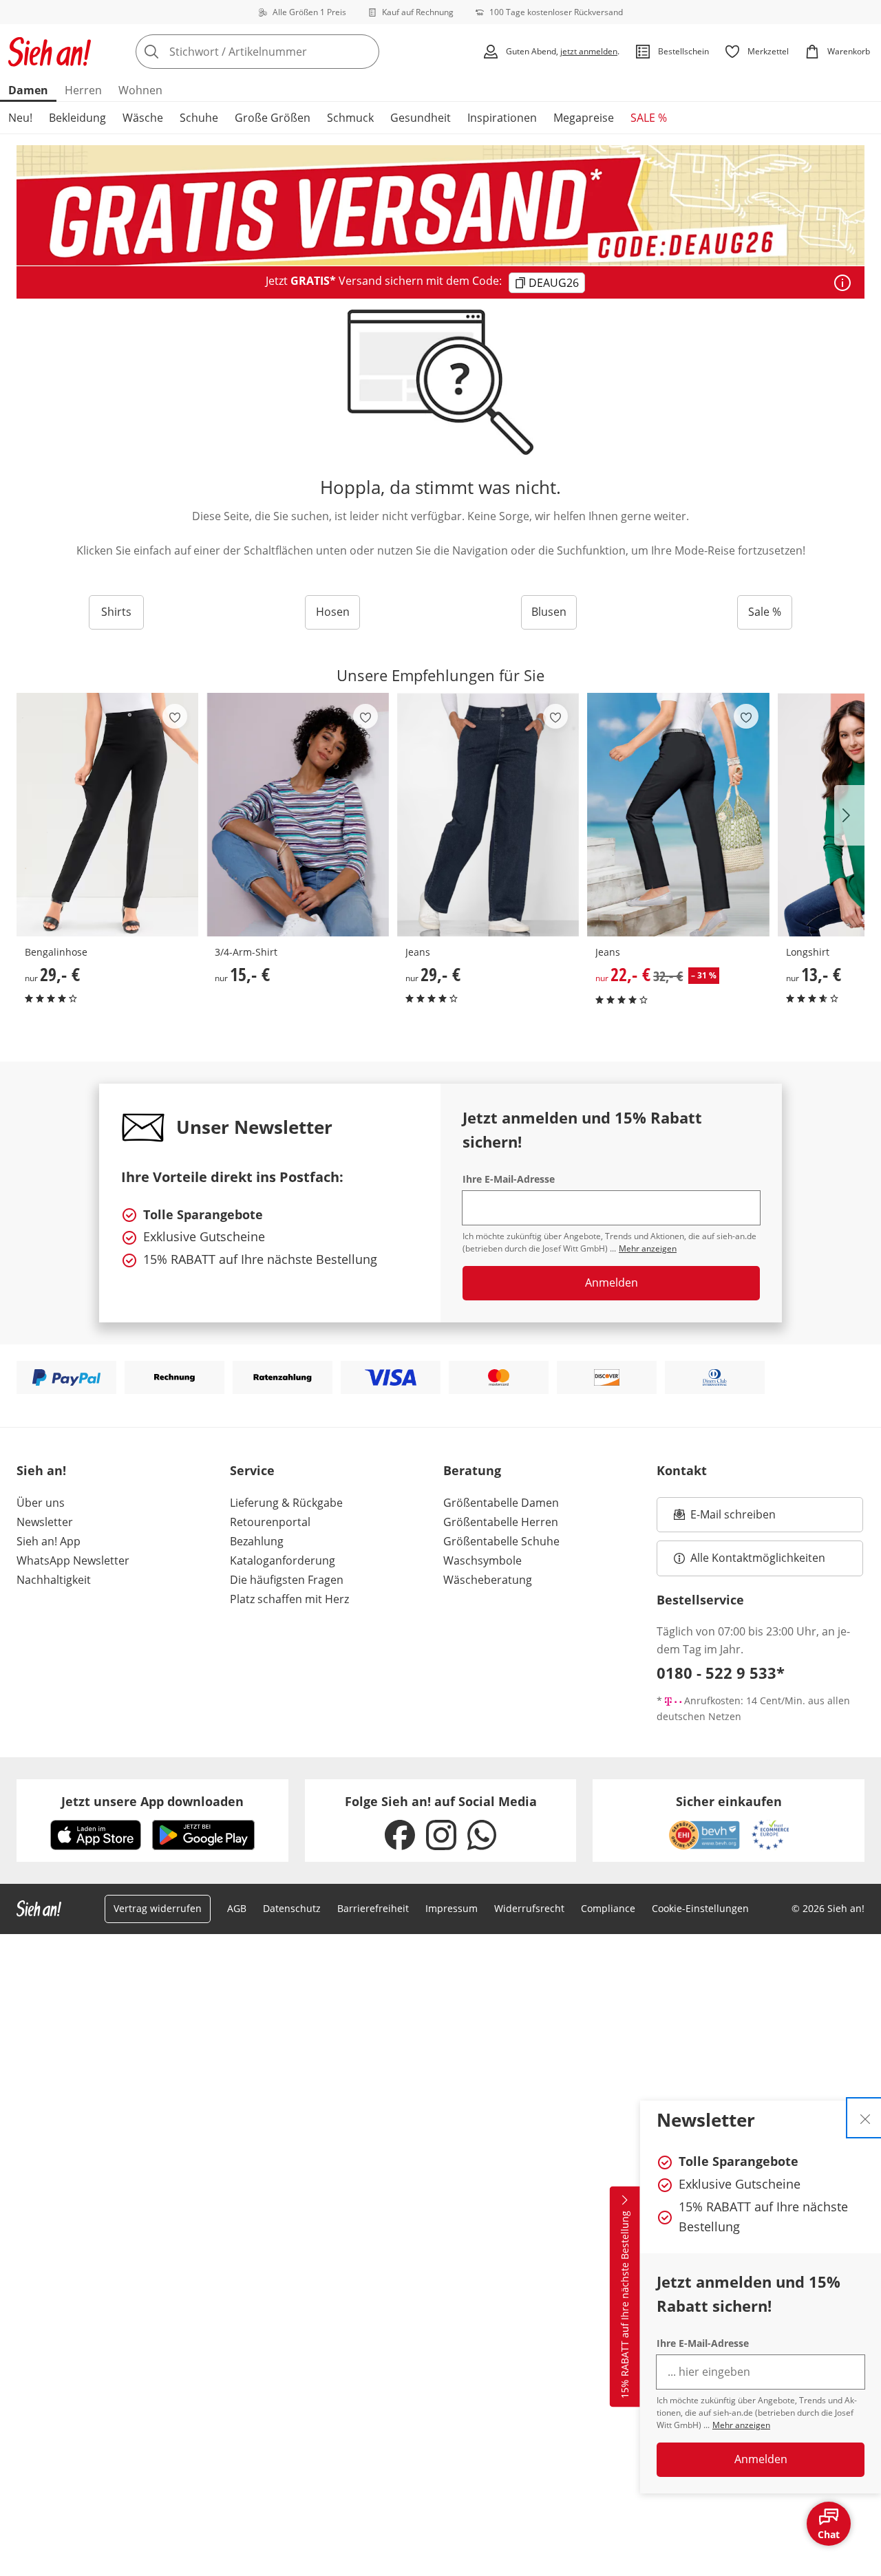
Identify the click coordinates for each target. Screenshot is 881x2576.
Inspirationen (502, 118)
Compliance (608, 1908)
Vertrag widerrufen (158, 1908)
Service (252, 1470)
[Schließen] (865, 2118)
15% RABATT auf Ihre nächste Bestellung (625, 2305)
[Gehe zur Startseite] (50, 52)
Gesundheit (421, 118)
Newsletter (45, 1522)
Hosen (333, 612)
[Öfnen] (842, 283)
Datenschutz (292, 1908)
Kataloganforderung (283, 1560)
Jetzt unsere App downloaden (152, 1801)
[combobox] (288, 52)
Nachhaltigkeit (54, 1580)
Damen (28, 90)
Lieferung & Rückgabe (286, 1503)
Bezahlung (257, 1541)
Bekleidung (77, 118)
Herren (83, 90)
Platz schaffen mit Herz (289, 1599)
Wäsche (143, 118)
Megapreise (584, 118)
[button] (849, 815)
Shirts (116, 612)
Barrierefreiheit (373, 1908)
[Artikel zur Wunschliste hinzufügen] (175, 716)
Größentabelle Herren (501, 1522)
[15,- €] (297, 815)
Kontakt (682, 1470)
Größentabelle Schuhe (501, 1541)
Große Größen (273, 118)
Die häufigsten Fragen (287, 1580)
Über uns (41, 1503)
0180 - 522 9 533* (721, 1673)
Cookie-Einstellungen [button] (700, 1908)
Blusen (549, 612)
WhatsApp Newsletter (73, 1560)
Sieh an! (41, 1470)
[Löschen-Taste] (365, 52)
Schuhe (199, 118)
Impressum (452, 1908)
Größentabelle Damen (501, 1503)
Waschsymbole (482, 1560)
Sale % (765, 612)
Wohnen (140, 90)
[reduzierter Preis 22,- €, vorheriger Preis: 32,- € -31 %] (678, 815)
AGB (237, 1908)
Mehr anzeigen (741, 2425)
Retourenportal (270, 1522)
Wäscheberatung (488, 1580)
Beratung (472, 1470)
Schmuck (350, 118)
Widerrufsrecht (529, 1908)
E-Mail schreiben (725, 1518)
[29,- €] (107, 815)
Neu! (20, 118)
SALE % (649, 118)
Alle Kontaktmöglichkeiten (758, 1558)
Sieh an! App (49, 1541)
